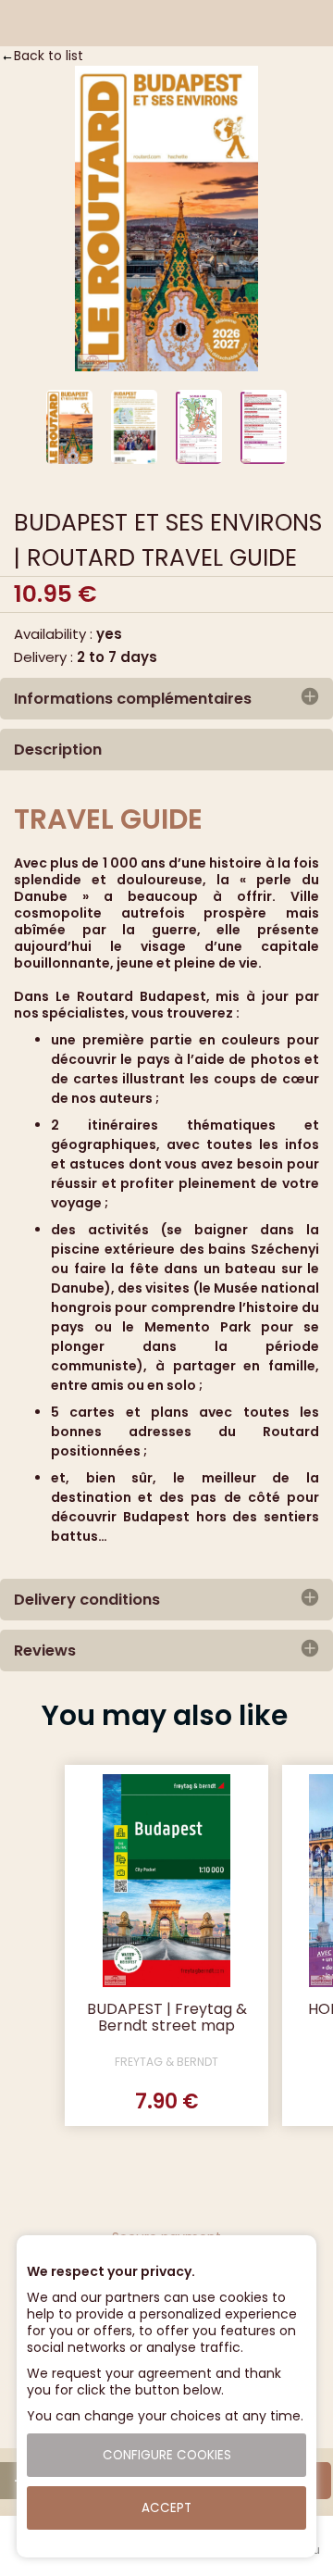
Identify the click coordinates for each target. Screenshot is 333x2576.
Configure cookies (167, 2455)
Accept (166, 2508)
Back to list (49, 56)
